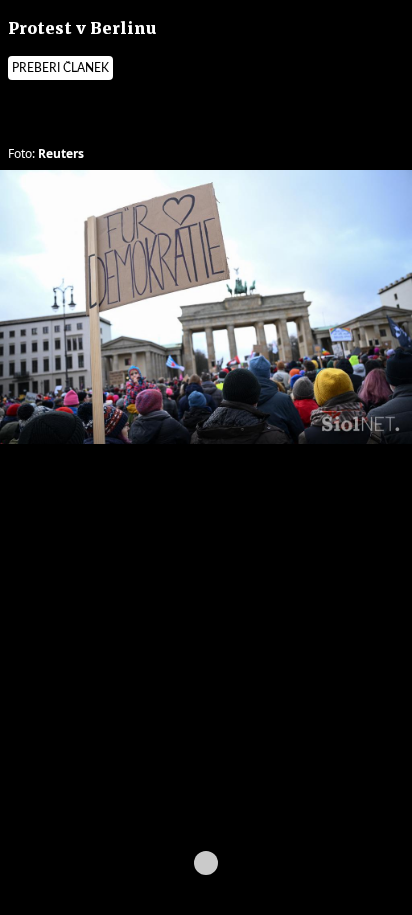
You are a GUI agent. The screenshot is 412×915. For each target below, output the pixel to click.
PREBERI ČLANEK (60, 68)
